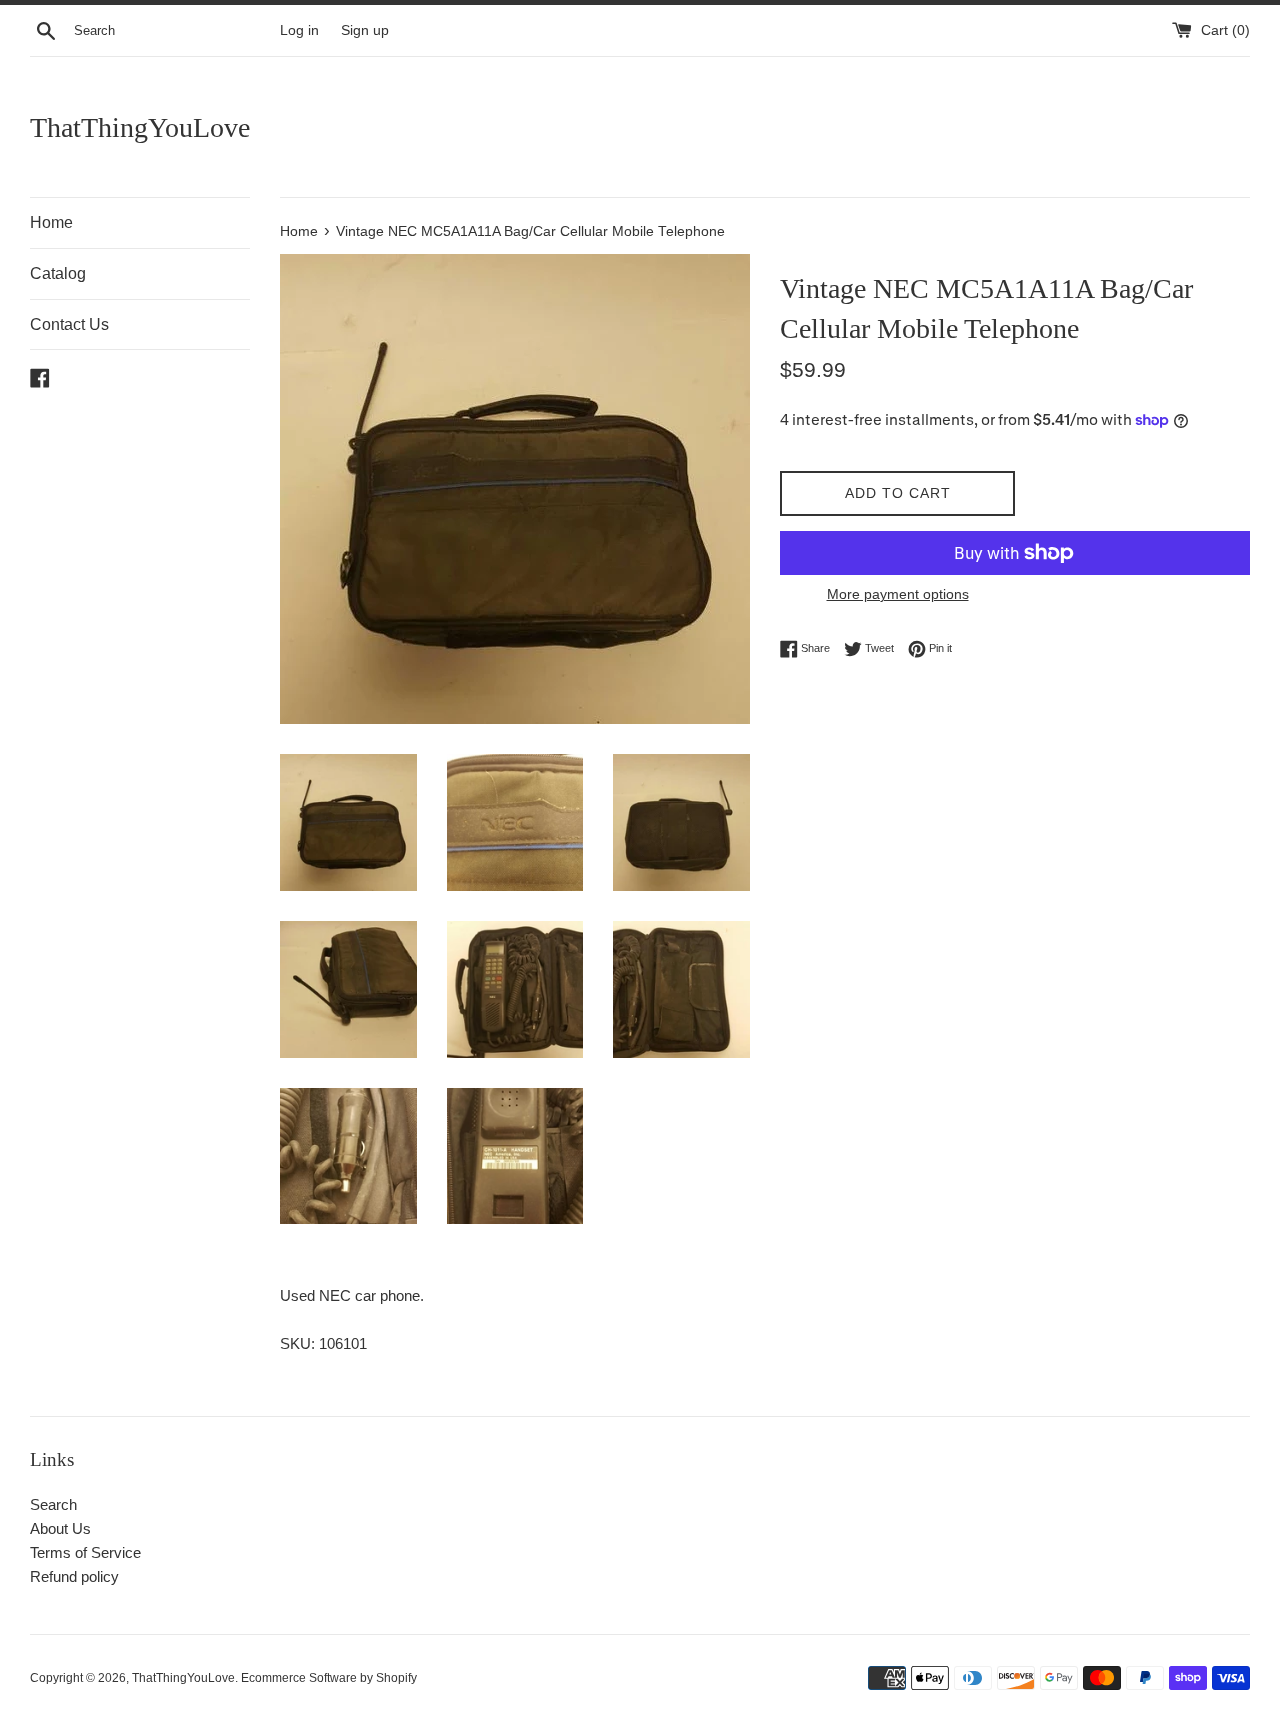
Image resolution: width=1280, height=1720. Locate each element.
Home (51, 222)
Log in (299, 30)
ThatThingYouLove (140, 127)
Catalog (58, 273)
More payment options (898, 594)
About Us (60, 1528)
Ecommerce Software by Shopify (329, 1678)
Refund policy (74, 1576)
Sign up (365, 30)
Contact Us (69, 324)
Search (53, 1504)
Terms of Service (85, 1552)
